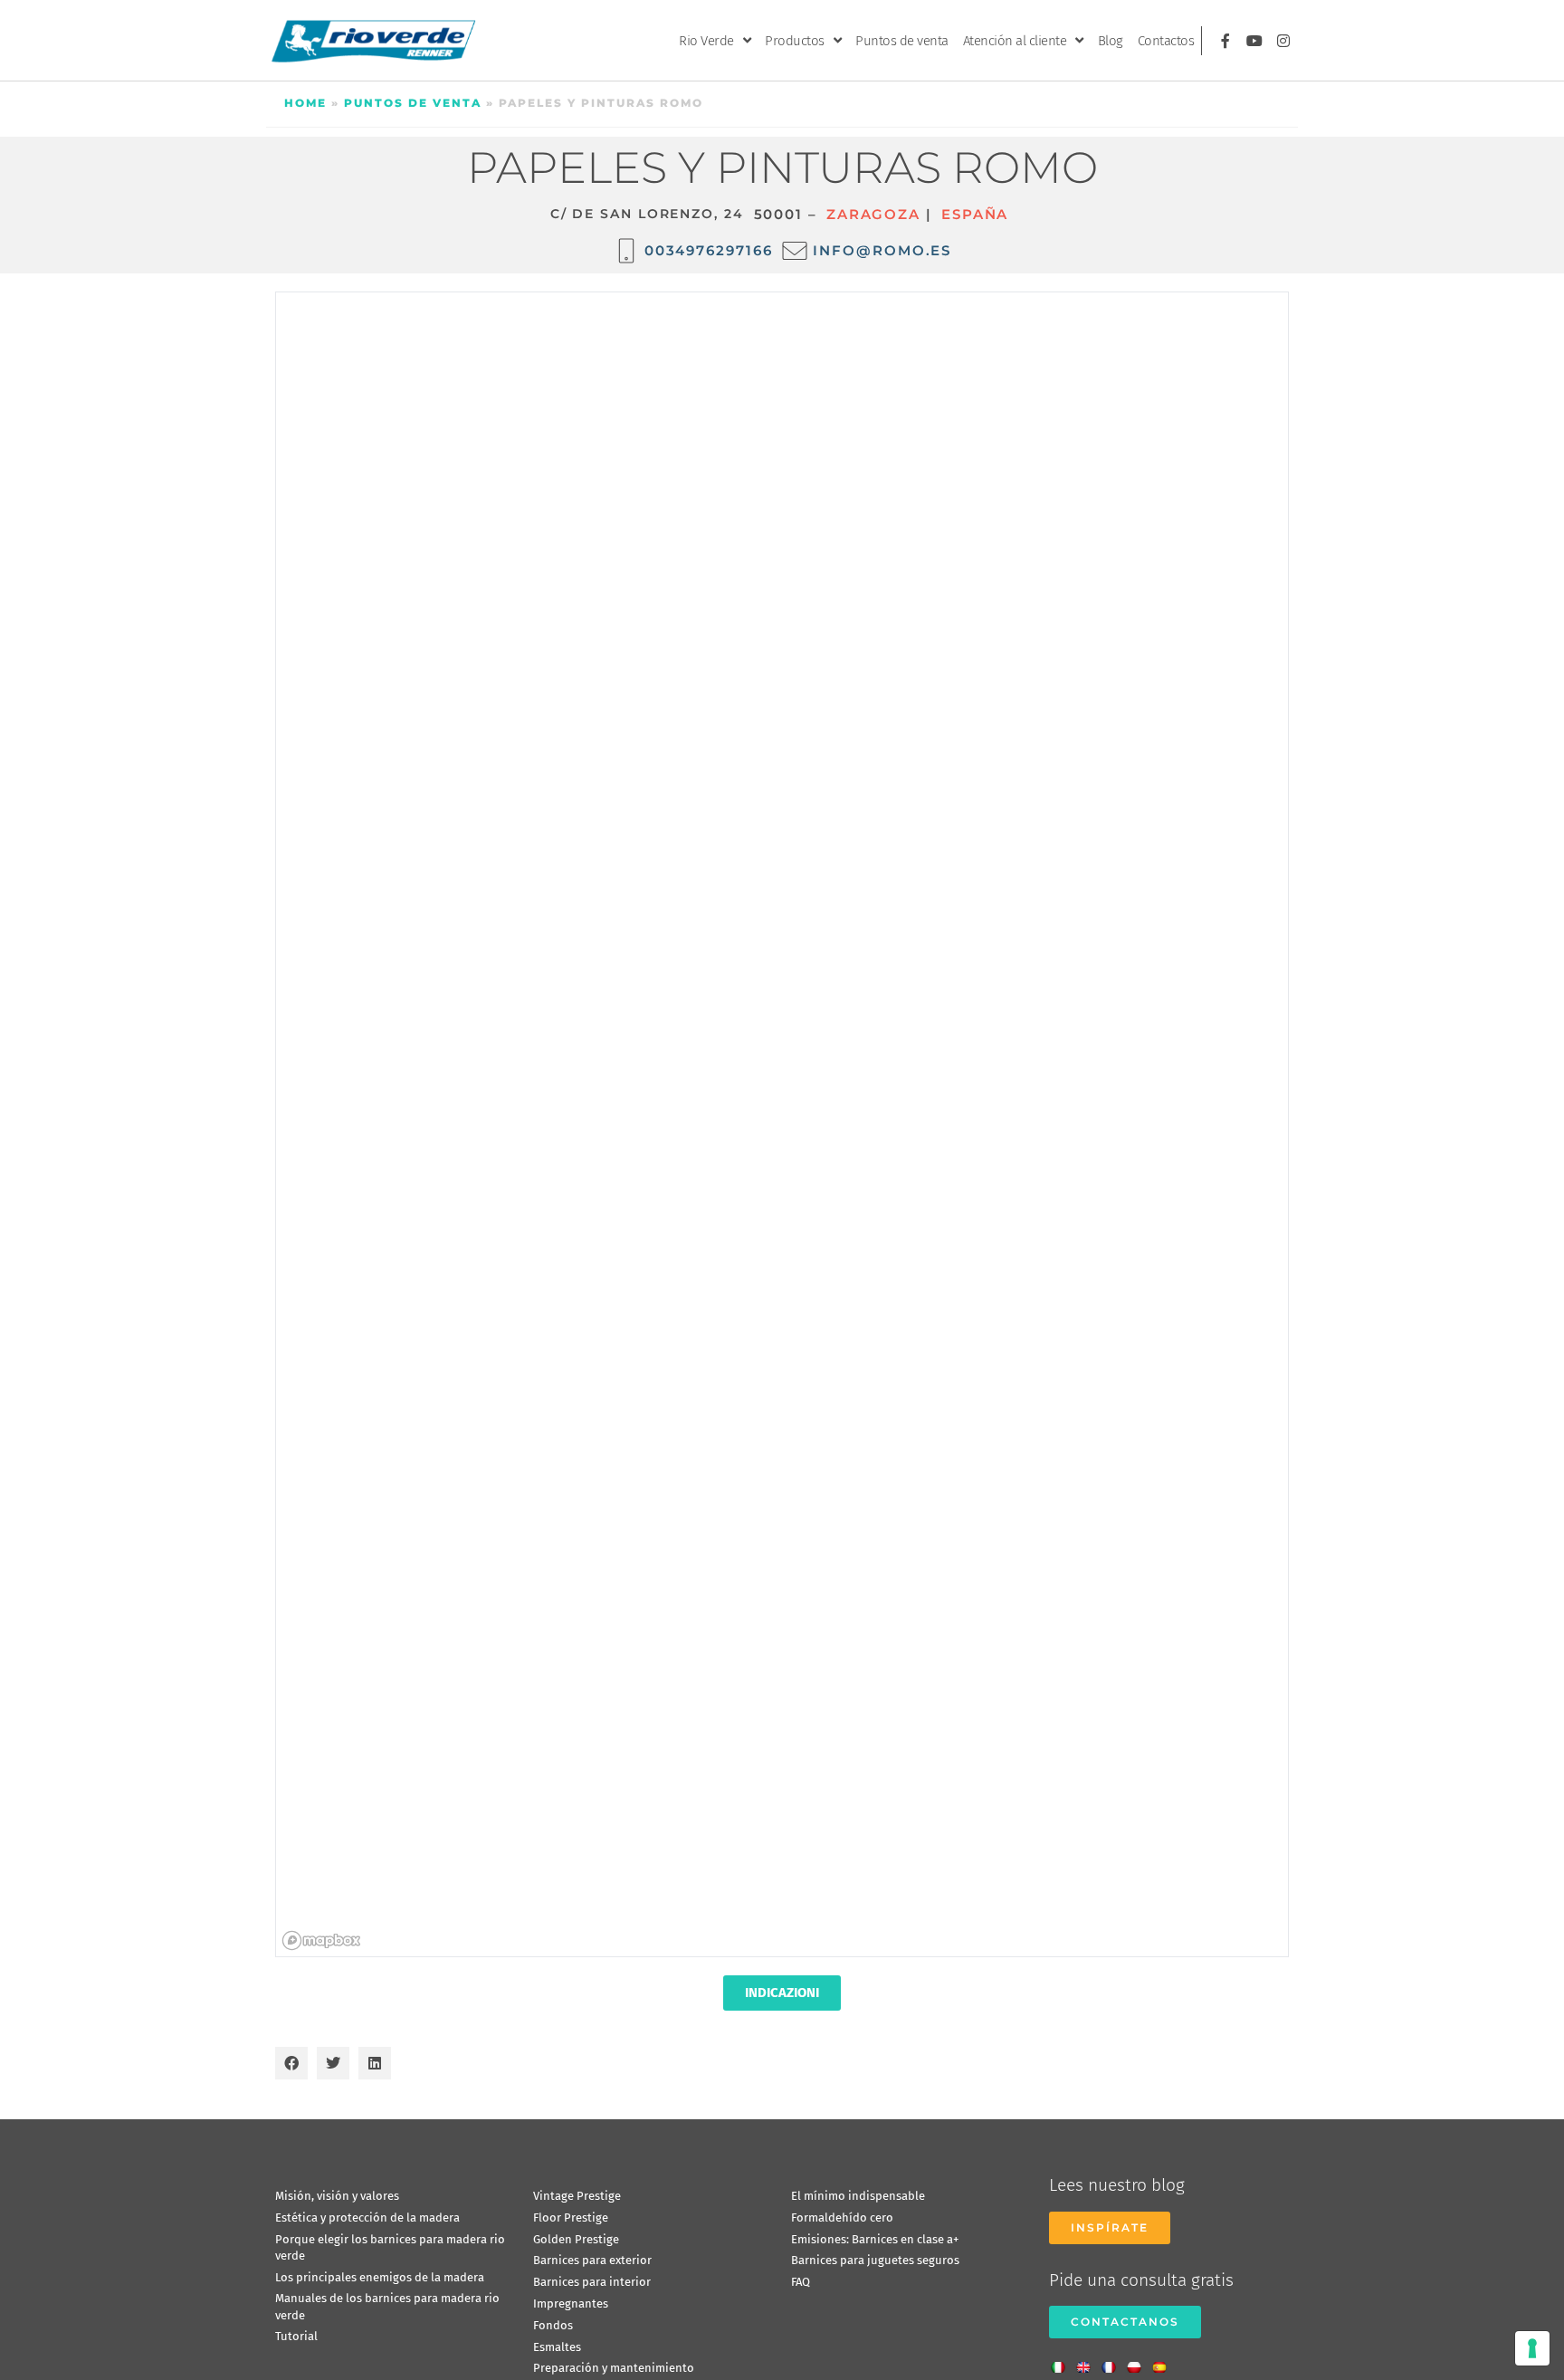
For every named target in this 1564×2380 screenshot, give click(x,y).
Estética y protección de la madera (367, 2218)
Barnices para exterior (592, 2260)
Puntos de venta (902, 41)
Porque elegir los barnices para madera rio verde (390, 2247)
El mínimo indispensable (858, 2196)
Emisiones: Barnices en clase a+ (875, 2239)
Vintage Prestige (577, 2196)
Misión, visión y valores (337, 2196)
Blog (1111, 41)
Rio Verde (706, 41)
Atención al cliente (1015, 41)
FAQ (801, 2282)
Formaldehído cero (842, 2218)
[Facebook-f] (1225, 41)
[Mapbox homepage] (321, 1940)
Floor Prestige (571, 2218)
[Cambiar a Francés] (1113, 2362)
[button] (291, 2063)
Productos (795, 41)
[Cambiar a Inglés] (1088, 2362)
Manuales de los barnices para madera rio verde (387, 2306)
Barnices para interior (592, 2282)
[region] (783, 1125)
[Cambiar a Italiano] (1063, 2362)
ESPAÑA (975, 214)
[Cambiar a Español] (1164, 2362)
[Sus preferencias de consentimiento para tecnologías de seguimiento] (1532, 2348)
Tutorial (296, 2336)
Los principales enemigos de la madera (380, 2277)
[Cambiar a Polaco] (1139, 2362)
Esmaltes (557, 2347)
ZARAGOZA (873, 214)
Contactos (1166, 41)
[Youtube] (1254, 41)
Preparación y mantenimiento (614, 2368)
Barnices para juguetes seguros (875, 2260)
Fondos (553, 2325)
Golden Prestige (576, 2239)
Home (305, 103)
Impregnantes (571, 2304)
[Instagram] (1283, 41)
